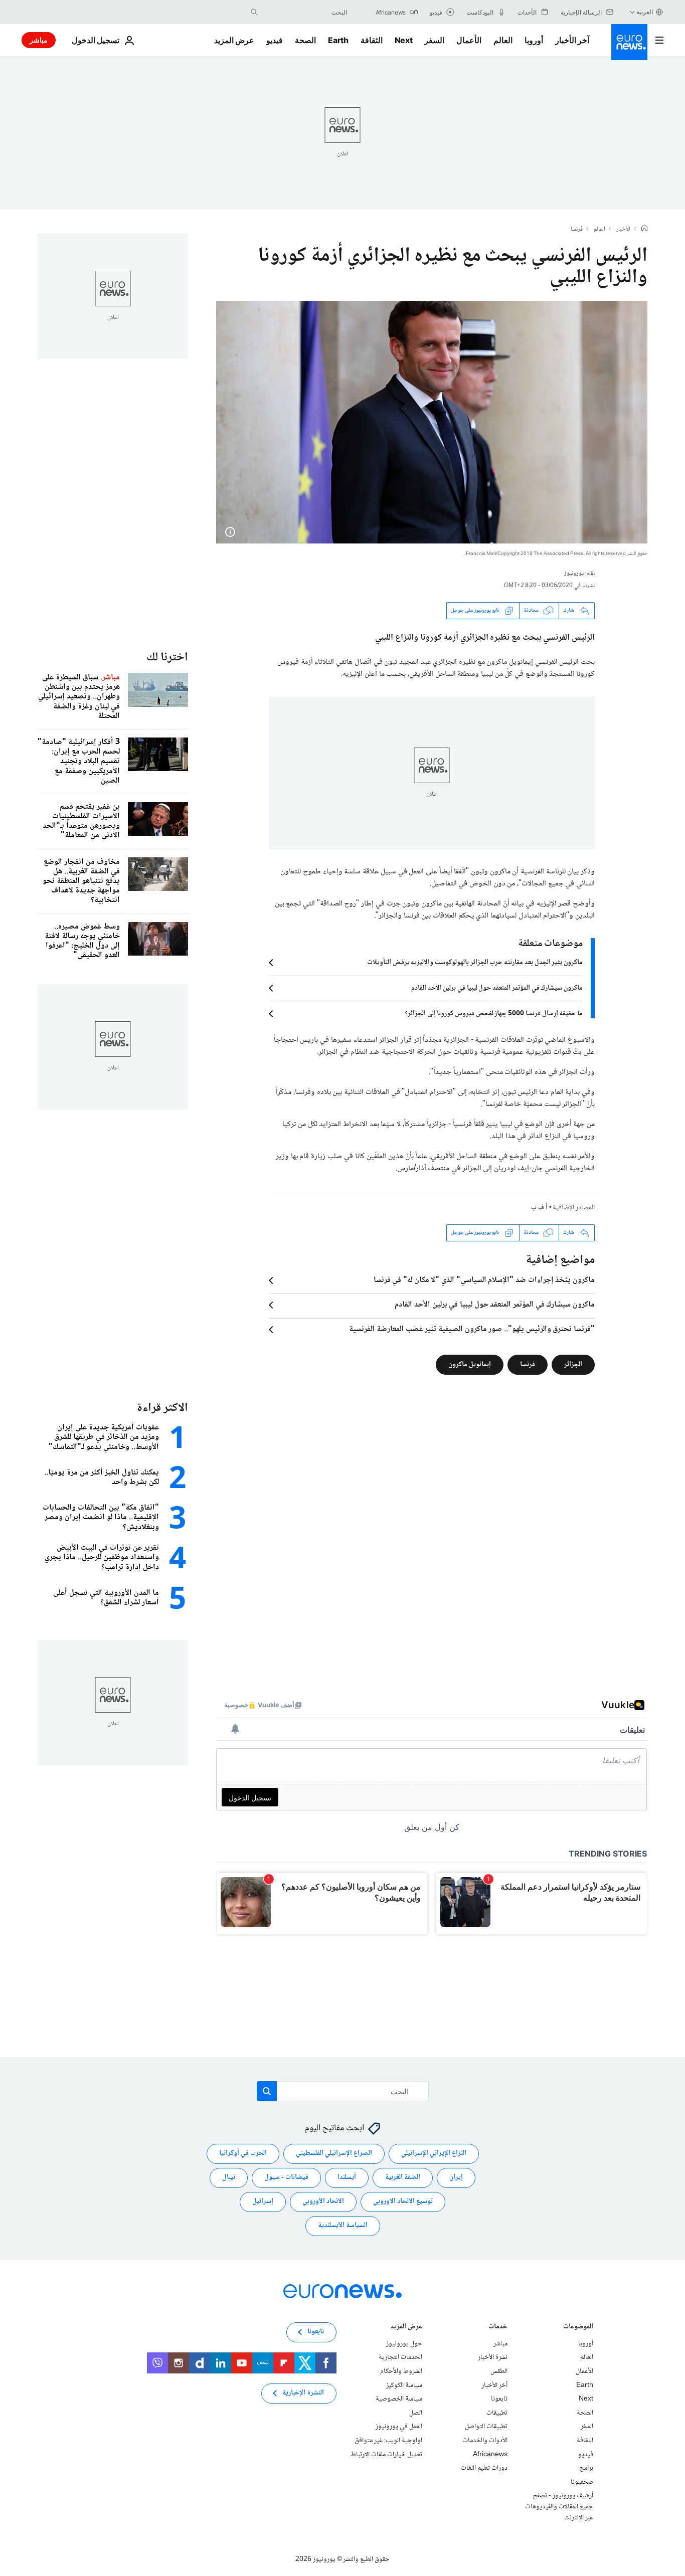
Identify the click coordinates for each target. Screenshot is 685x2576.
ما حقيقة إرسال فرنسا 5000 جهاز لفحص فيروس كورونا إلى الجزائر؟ (494, 1014)
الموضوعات (578, 2328)
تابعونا (499, 2399)
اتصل (416, 2413)
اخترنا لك (167, 658)
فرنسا (577, 230)
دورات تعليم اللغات (484, 2468)
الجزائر (573, 1364)
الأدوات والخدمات (485, 2441)
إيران (456, 2178)
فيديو (275, 40)
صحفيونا (582, 2482)
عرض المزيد (406, 2328)
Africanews (490, 2455)
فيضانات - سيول (286, 2178)
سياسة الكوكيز (404, 2385)
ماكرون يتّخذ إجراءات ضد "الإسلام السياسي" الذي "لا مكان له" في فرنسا (484, 1280)
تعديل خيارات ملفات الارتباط (386, 2455)
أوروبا (534, 40)
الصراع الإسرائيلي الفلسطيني (334, 2154)
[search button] (254, 12)
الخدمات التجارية (400, 2358)
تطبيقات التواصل (486, 2427)
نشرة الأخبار (493, 2358)
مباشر (39, 40)
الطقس (499, 2371)
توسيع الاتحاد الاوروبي (403, 2202)
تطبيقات (497, 2413)
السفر (434, 40)
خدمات (498, 2328)
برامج (586, 2468)
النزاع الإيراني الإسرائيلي (434, 2154)
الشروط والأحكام (401, 2371)
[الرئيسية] (644, 229)
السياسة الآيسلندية (343, 2226)
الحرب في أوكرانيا (243, 2154)
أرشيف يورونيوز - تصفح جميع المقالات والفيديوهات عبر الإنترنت (559, 2507)
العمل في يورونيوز (399, 2427)
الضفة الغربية (403, 2178)
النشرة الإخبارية (303, 2394)
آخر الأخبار (572, 40)
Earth (338, 40)
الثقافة (372, 40)
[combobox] (305, 12)
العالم (503, 40)
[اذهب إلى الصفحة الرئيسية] (629, 42)
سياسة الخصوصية (399, 2399)
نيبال (229, 2178)
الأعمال (469, 40)
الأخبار (623, 230)
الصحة (305, 40)
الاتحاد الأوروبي (323, 2202)
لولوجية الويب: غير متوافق (388, 2441)
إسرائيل (263, 2202)
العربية (645, 12)
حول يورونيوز (404, 2344)
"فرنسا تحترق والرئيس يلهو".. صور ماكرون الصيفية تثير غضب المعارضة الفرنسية (472, 1330)
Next (404, 40)
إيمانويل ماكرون (470, 1364)
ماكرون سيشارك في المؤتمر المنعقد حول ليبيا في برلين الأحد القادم (497, 988)
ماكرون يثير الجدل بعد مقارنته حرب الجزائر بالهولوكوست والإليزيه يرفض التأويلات (475, 963)
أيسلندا (347, 2178)
